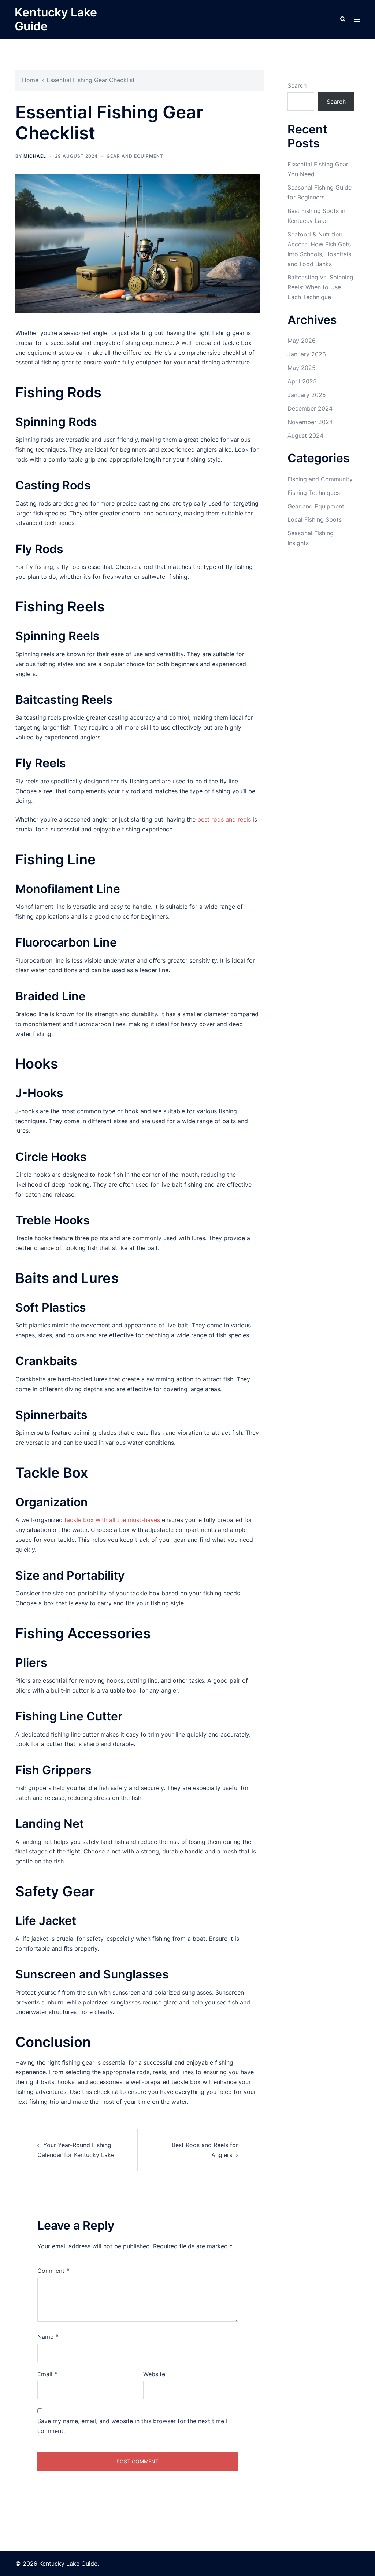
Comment (53, 2271)
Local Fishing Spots (315, 519)
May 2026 (302, 341)
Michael (35, 156)
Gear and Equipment (135, 156)
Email (47, 2374)
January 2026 (307, 354)
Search (297, 85)
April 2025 (302, 381)
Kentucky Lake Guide (56, 19)
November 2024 (310, 422)
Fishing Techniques (314, 493)
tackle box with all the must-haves (112, 1520)
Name (48, 2337)
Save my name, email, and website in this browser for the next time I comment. (132, 2426)
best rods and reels (224, 819)
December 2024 (310, 408)
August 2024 (305, 436)
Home (30, 80)
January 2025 (307, 395)
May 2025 (302, 368)
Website (154, 2374)
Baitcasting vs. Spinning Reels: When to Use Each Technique (320, 287)
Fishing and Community (320, 479)
